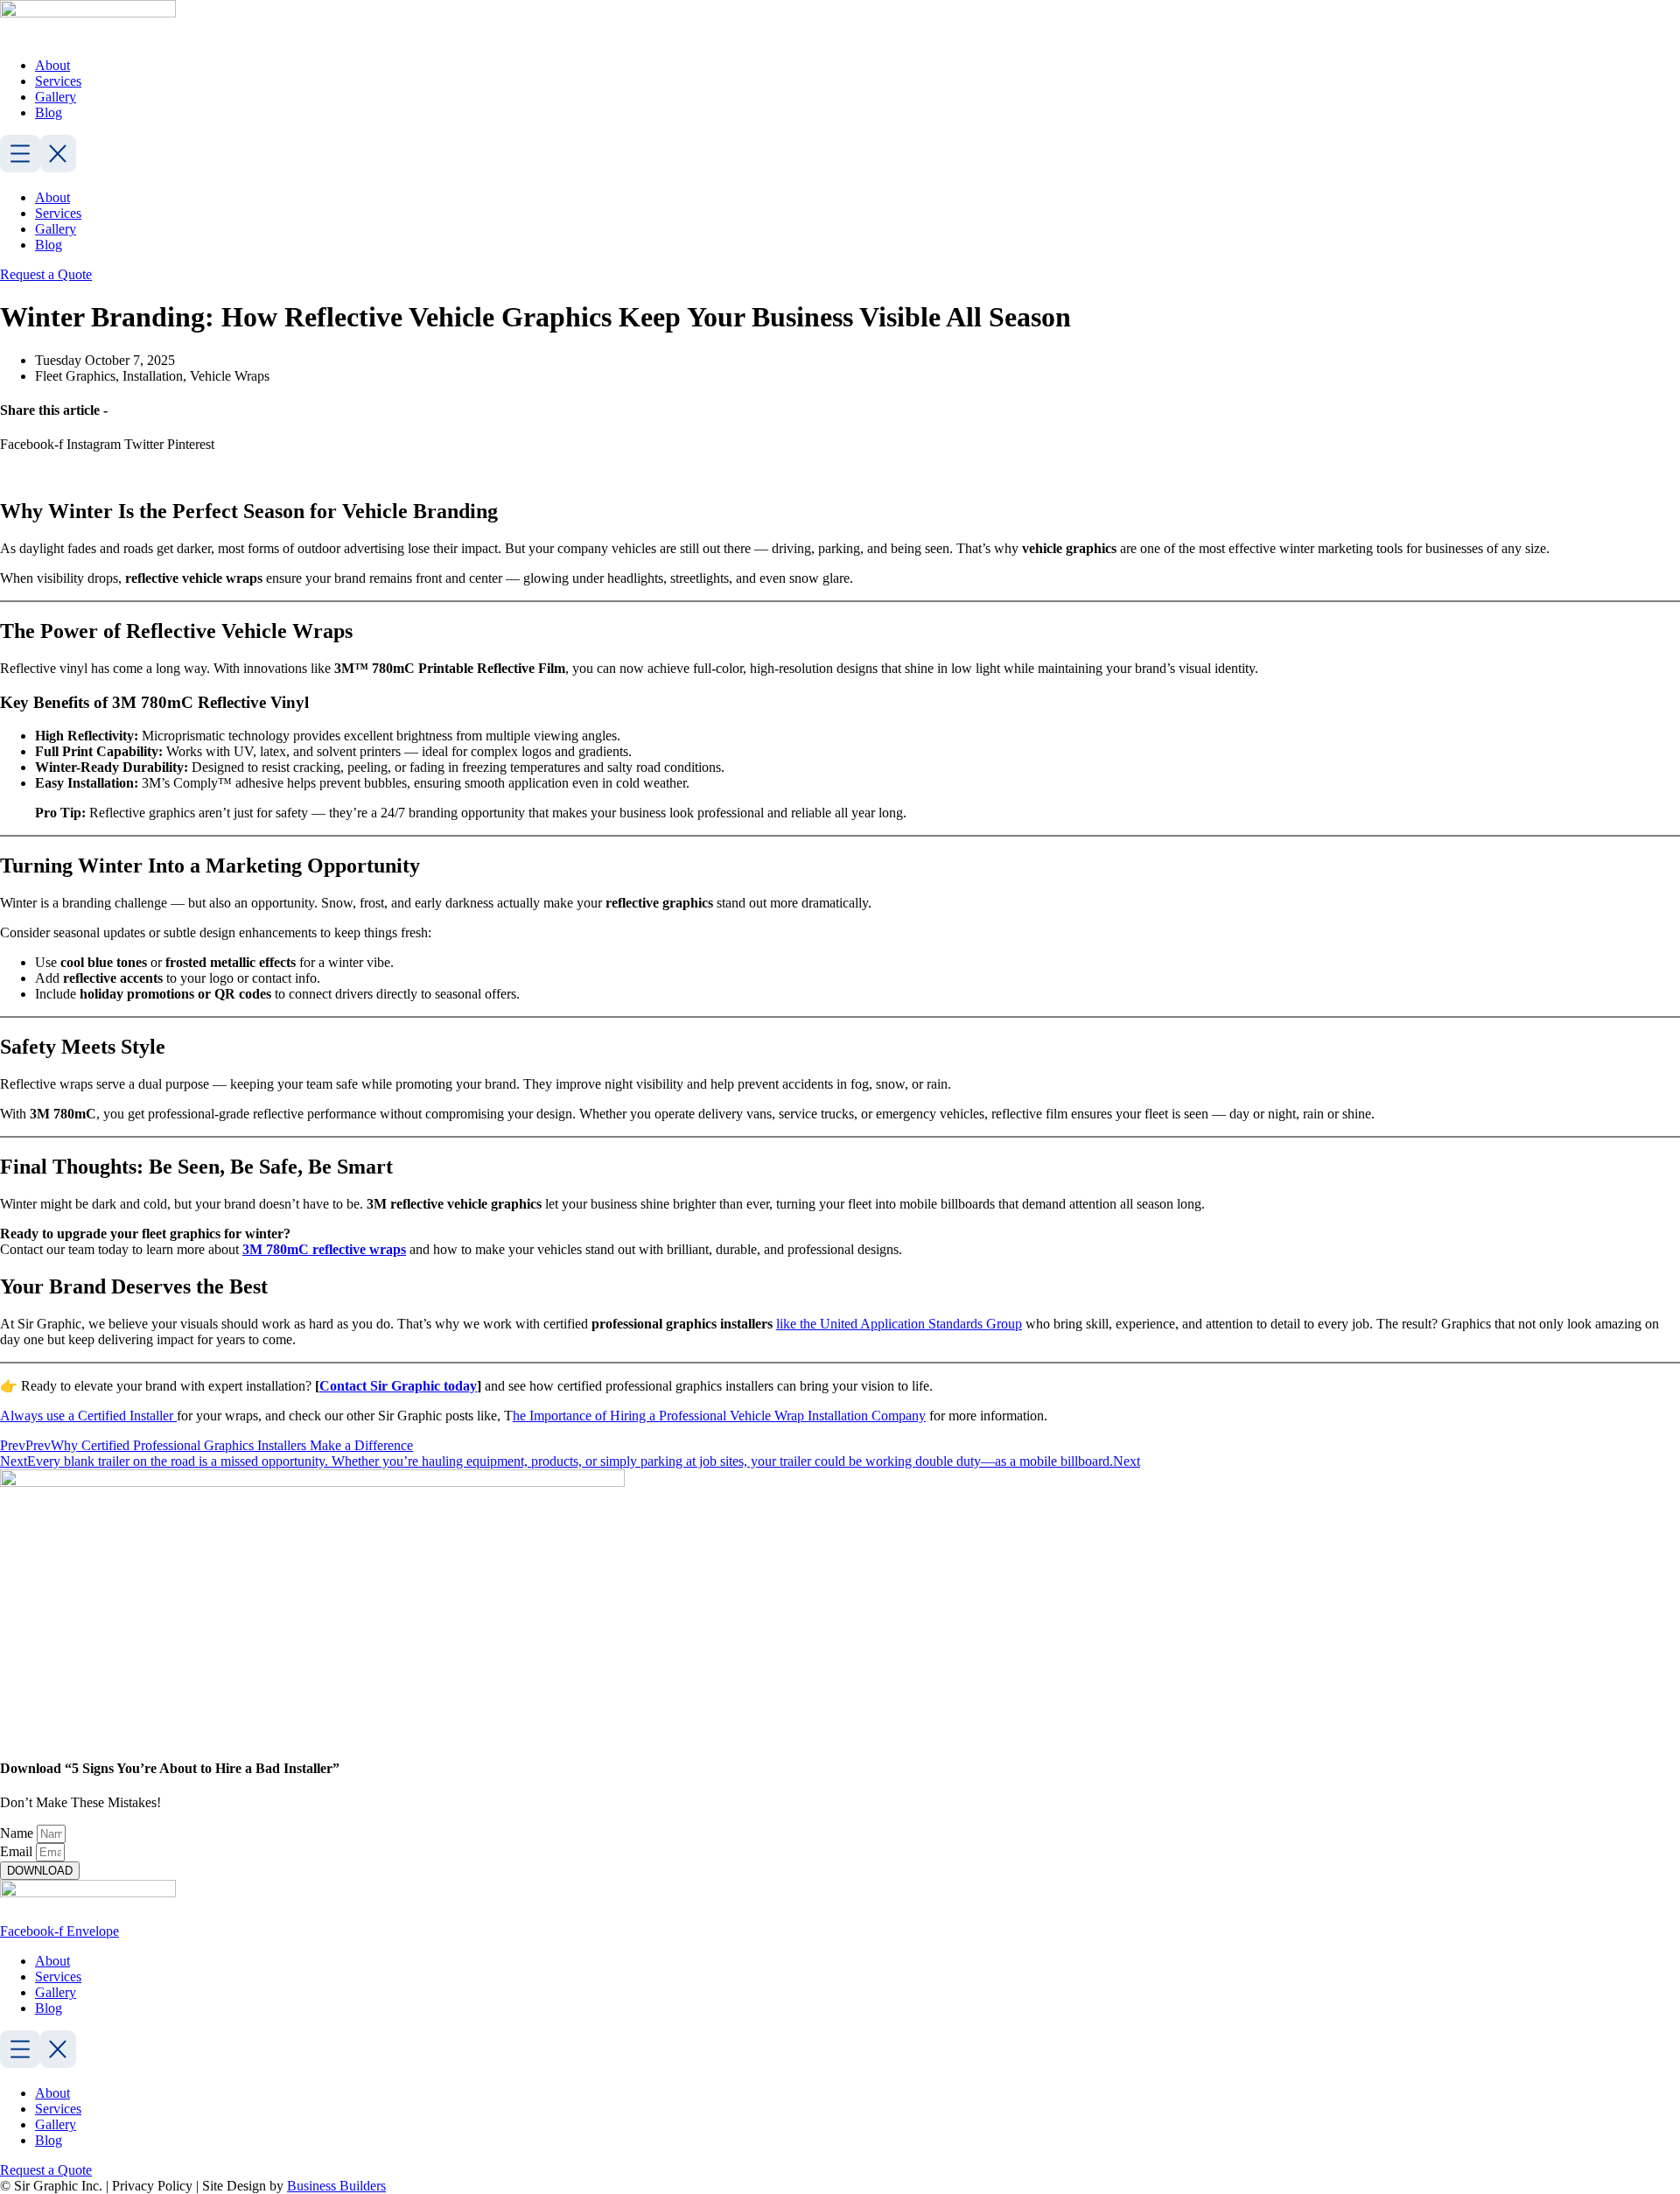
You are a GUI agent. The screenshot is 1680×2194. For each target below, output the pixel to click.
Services (58, 81)
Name (18, 1833)
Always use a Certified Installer (88, 1416)
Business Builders (336, 2186)
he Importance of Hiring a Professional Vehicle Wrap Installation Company (719, 1416)
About (52, 65)
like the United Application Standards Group (899, 1324)
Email (18, 1851)
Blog (49, 112)
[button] (840, 155)
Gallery (56, 97)
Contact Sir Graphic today (398, 1386)
